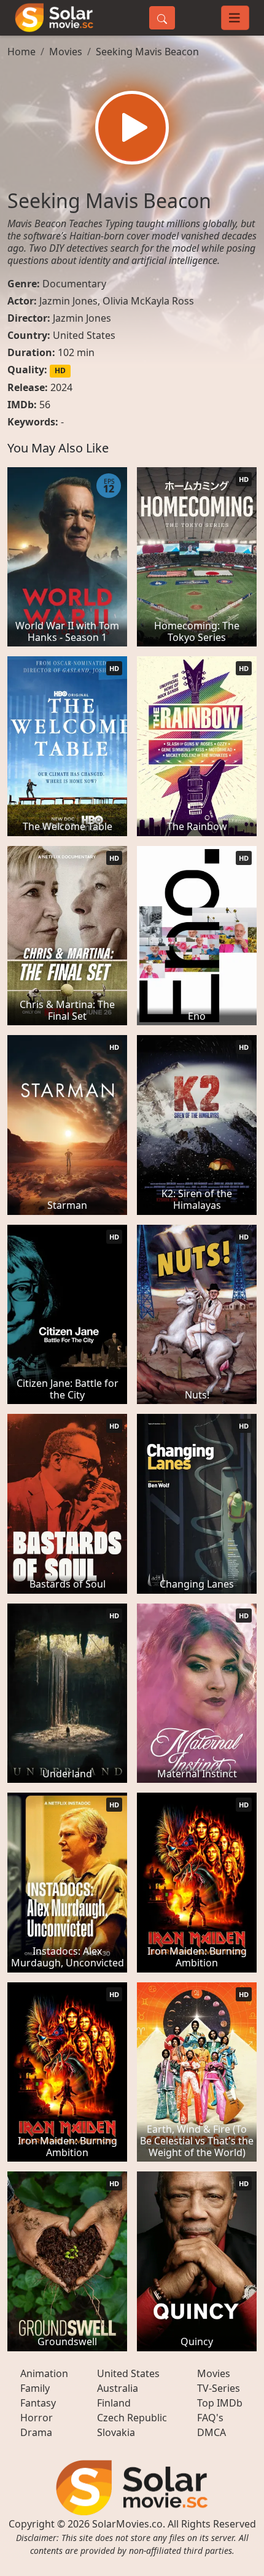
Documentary (74, 284)
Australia (118, 2388)
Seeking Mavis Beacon (147, 52)
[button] (132, 128)
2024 (61, 387)
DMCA (212, 2432)
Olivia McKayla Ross (148, 301)
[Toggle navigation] (235, 18)
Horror (37, 2418)
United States (84, 335)
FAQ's (210, 2418)
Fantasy (38, 2403)
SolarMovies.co (127, 2524)
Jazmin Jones (68, 301)
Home (21, 52)
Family (35, 2388)
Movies (66, 52)
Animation (44, 2373)
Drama (36, 2432)
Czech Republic (132, 2418)
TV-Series (219, 2388)
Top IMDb (220, 2403)
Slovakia (116, 2432)
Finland (114, 2403)
